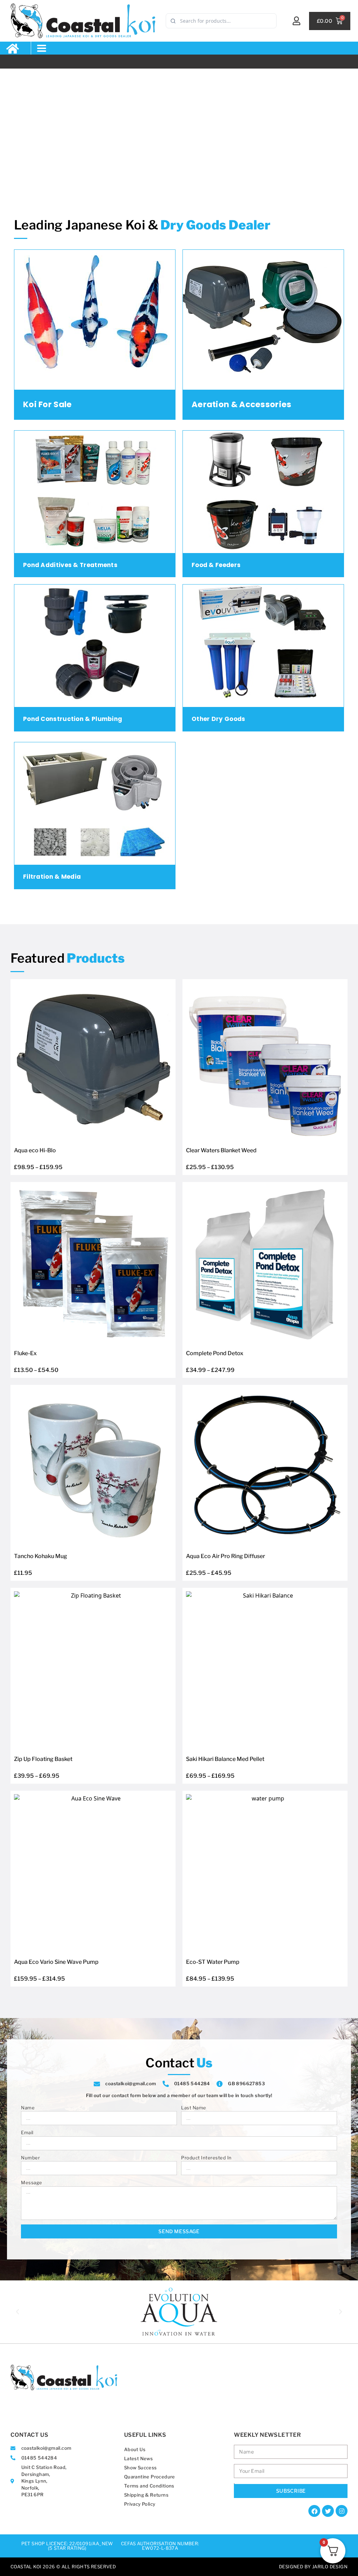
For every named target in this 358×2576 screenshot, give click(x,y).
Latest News (138, 2458)
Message (32, 2182)
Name (28, 2108)
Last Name (194, 2108)
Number (30, 2158)
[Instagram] (342, 2511)
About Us (135, 2449)
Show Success (141, 2468)
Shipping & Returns (146, 2495)
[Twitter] (328, 2511)
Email (27, 2132)
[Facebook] (314, 2511)
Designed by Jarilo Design (313, 2567)
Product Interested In (206, 2158)
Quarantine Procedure (150, 2477)
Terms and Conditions (149, 2486)
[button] (42, 48)
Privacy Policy (140, 2504)
